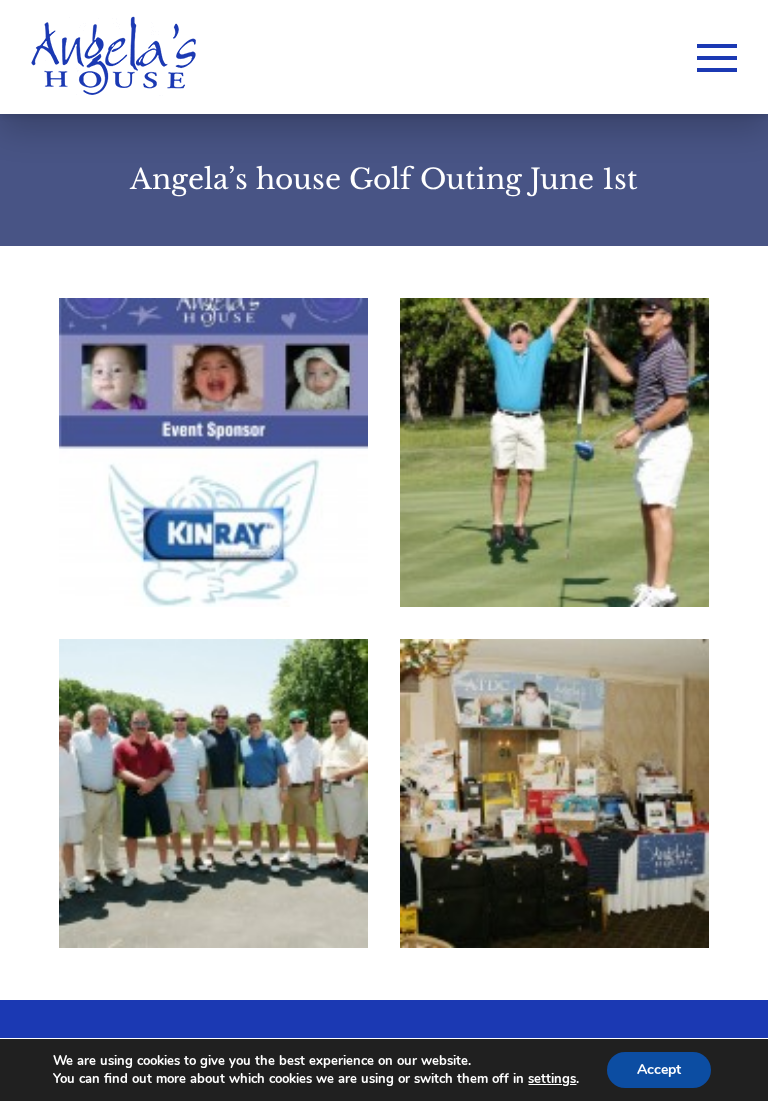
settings (552, 1079)
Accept (659, 1069)
